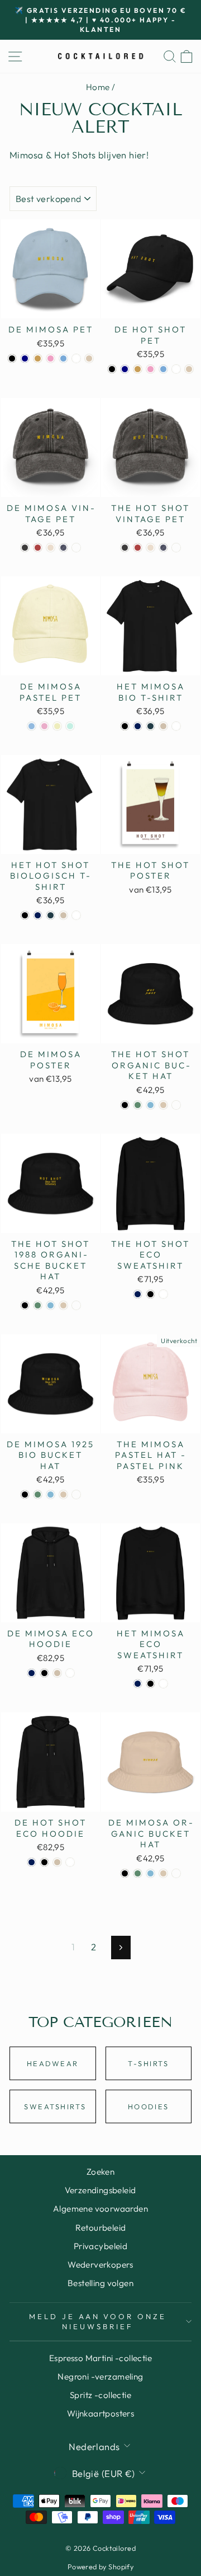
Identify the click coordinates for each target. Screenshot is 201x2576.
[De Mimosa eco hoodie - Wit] (70, 1673)
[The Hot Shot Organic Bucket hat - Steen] (163, 1105)
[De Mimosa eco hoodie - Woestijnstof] (57, 1673)
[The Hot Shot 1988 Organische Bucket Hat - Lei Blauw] (51, 1305)
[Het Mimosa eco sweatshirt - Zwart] (150, 1684)
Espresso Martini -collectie (100, 2358)
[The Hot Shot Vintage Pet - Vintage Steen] (150, 548)
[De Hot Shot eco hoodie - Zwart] (44, 1862)
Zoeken (100, 2172)
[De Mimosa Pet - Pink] (51, 358)
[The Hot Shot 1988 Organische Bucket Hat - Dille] (38, 1305)
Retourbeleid (101, 2228)
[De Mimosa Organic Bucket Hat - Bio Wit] (176, 1873)
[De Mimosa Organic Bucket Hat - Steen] (163, 1873)
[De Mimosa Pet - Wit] (76, 358)
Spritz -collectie (100, 2395)
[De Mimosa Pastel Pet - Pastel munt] (70, 726)
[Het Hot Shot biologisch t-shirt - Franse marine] (38, 915)
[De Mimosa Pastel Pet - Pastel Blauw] (32, 726)
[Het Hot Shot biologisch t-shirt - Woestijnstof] (63, 915)
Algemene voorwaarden (100, 2209)
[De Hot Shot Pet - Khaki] (138, 369)
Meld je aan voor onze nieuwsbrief (98, 2322)
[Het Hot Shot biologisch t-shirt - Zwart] (25, 915)
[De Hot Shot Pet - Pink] (150, 369)
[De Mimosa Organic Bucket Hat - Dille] (138, 1873)
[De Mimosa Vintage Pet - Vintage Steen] (51, 548)
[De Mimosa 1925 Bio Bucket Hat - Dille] (38, 1495)
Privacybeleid (100, 2246)
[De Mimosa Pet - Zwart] (12, 358)
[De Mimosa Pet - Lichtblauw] (63, 358)
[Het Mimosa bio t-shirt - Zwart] (125, 726)
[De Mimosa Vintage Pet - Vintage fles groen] (76, 548)
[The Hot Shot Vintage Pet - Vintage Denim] (163, 548)
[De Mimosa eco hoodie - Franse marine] (32, 1673)
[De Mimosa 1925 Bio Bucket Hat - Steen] (63, 1495)
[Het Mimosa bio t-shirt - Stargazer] (150, 726)
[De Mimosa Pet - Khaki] (38, 358)
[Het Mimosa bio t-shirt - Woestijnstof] (163, 726)
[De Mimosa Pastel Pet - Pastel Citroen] (57, 726)
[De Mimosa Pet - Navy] (25, 358)
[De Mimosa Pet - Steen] (89, 358)
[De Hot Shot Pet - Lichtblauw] (163, 369)
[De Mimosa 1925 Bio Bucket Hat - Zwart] (25, 1495)
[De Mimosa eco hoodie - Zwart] (44, 1673)
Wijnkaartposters (101, 2413)
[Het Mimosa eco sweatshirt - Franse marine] (138, 1684)
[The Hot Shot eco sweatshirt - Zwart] (150, 1294)
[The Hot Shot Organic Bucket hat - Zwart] (125, 1105)
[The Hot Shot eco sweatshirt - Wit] (163, 1294)
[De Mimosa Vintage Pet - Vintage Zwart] (25, 548)
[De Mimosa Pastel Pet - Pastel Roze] (44, 726)
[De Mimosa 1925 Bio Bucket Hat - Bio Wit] (76, 1495)
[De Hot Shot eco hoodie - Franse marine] (32, 1862)
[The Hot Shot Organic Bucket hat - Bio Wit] (176, 1105)
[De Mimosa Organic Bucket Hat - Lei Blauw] (150, 1873)
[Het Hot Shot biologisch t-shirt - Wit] (76, 915)
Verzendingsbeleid (100, 2190)
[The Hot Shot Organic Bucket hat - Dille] (138, 1105)
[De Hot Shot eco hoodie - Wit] (70, 1862)
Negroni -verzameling (100, 2376)
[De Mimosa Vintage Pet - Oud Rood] (38, 548)
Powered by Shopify (100, 2566)
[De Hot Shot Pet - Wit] (176, 369)
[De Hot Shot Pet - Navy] (125, 369)
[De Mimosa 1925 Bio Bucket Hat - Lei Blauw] (51, 1495)
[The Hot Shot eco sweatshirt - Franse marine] (138, 1294)
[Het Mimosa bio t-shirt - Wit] (176, 726)
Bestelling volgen (100, 2283)
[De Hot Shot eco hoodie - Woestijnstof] (57, 1862)
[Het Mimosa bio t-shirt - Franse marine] (138, 726)
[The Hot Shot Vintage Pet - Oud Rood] (138, 548)
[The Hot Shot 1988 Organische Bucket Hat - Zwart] (25, 1305)
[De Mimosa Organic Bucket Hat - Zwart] (125, 1873)
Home (98, 87)
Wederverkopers (100, 2265)
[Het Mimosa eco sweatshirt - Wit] (163, 1684)
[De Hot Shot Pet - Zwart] (112, 369)
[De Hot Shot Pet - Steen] (189, 369)
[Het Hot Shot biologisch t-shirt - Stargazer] (51, 915)
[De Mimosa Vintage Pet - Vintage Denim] (63, 548)
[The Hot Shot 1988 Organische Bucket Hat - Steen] (63, 1305)
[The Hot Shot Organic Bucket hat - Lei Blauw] (150, 1105)
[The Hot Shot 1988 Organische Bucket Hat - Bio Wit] (76, 1305)
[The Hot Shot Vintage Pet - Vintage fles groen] (176, 548)
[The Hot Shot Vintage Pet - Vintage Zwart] (125, 548)
